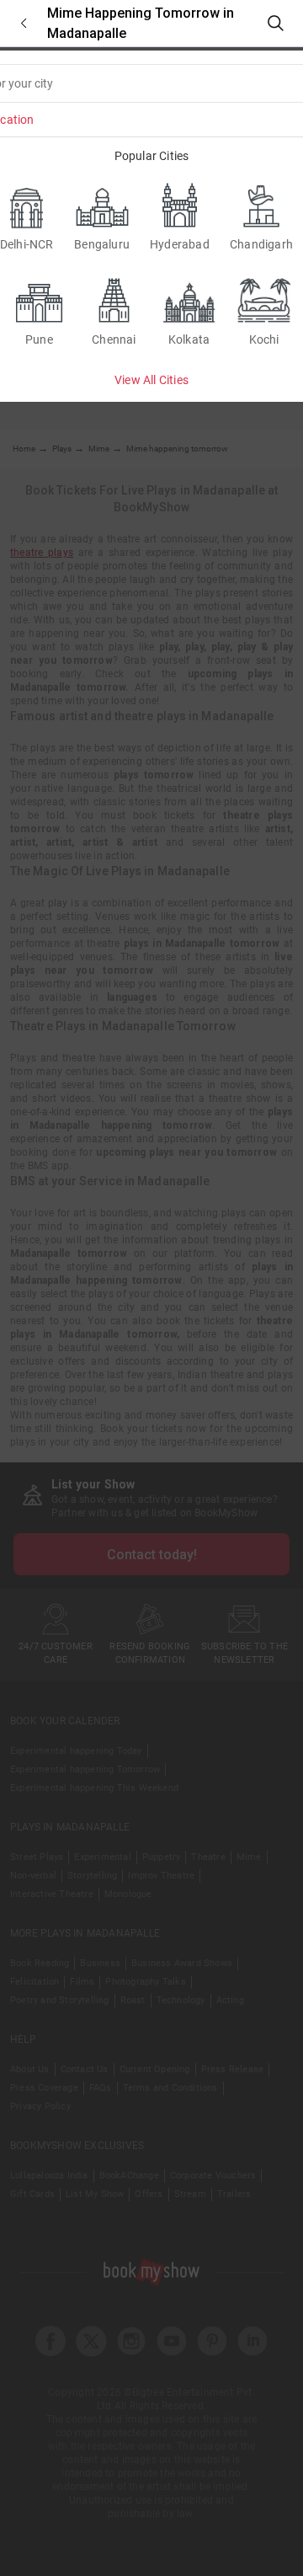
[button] (24, 23)
